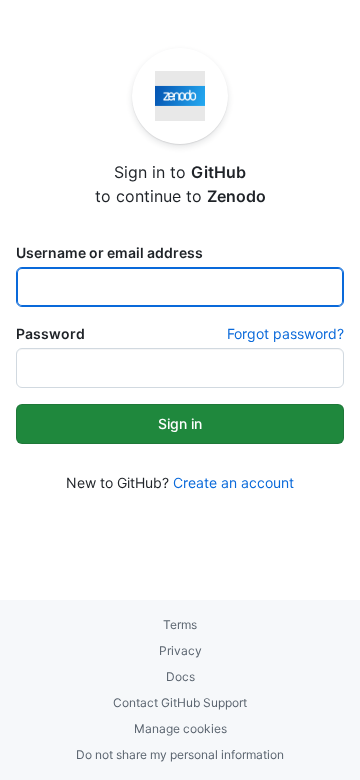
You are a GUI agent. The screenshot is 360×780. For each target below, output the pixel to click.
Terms (180, 624)
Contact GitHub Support (180, 702)
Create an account (233, 482)
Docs (180, 676)
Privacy (180, 650)
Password (50, 333)
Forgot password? (285, 333)
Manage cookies (180, 728)
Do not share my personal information (180, 754)
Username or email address (109, 252)
